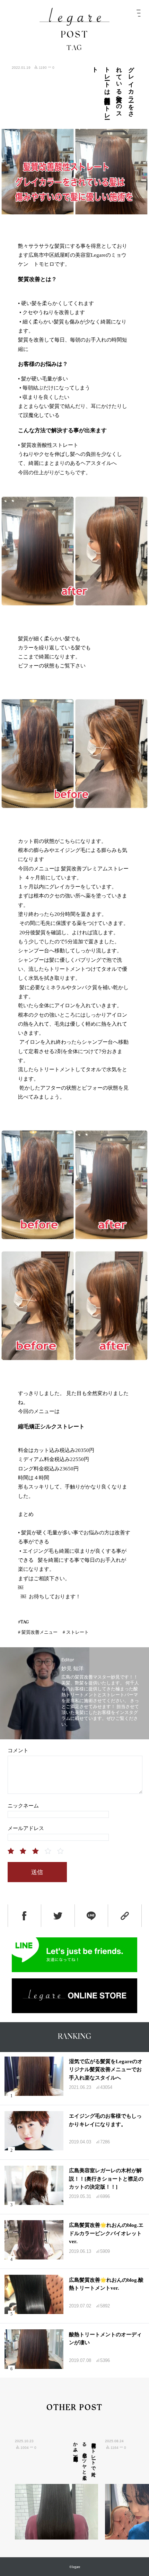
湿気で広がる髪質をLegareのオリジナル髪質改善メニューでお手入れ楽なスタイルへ (106, 2070)
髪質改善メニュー (40, 1632)
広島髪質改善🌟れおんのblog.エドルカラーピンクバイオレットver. (106, 2233)
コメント (18, 1750)
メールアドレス (26, 1828)
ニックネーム (23, 1806)
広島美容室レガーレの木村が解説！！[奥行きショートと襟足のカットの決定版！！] (106, 2179)
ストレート (77, 1632)
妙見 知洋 (72, 1668)
